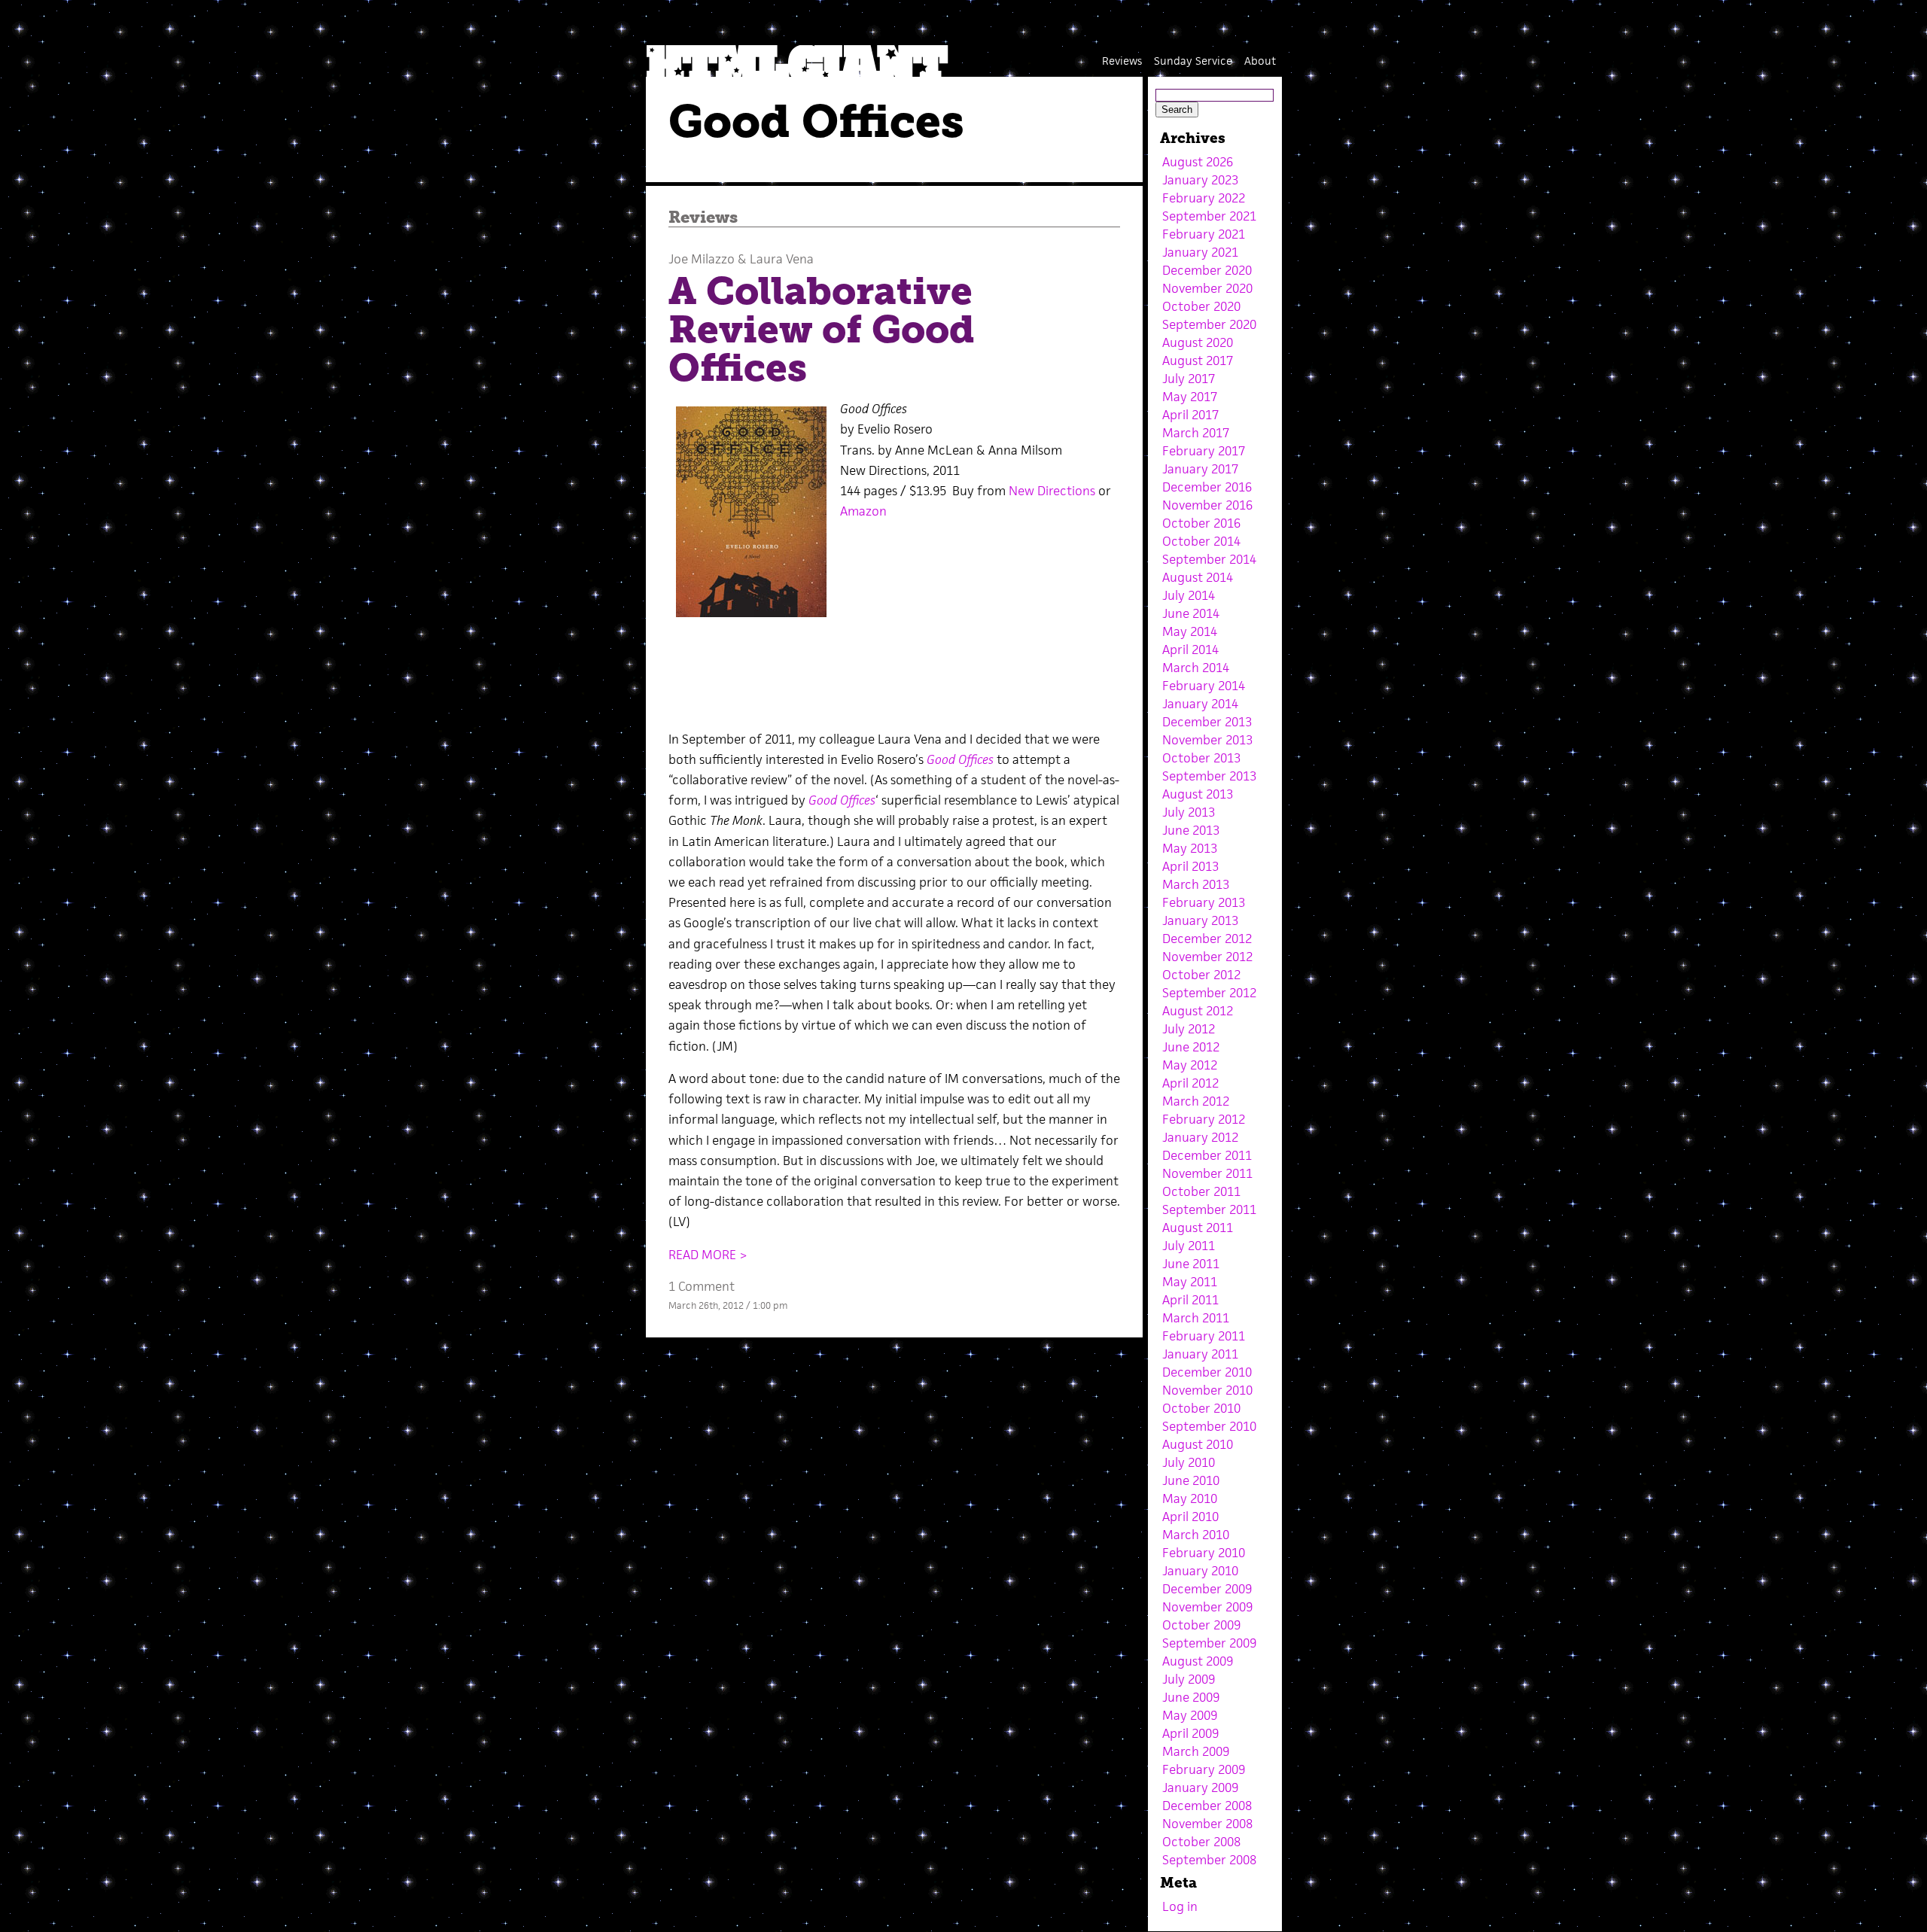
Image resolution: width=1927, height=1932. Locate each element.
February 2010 (1204, 1553)
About (1260, 61)
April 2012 (1190, 1083)
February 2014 (1204, 686)
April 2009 (1190, 1733)
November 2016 (1207, 505)
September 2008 (1209, 1860)
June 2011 (1191, 1264)
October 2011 (1201, 1191)
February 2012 (1204, 1119)
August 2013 (1198, 794)
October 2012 (1201, 975)
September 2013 (1209, 776)
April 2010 (1190, 1517)
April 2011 (1190, 1300)
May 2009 (1190, 1715)
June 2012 (1191, 1047)
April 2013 (1190, 866)
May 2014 (1190, 631)
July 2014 (1189, 595)
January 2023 (1200, 180)
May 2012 (1190, 1065)
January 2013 (1200, 920)
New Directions (1052, 491)
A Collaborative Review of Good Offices (822, 329)
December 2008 (1207, 1806)
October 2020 (1201, 306)
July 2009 (1189, 1679)
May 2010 (1190, 1498)
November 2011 (1207, 1173)
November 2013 (1207, 740)
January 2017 (1200, 469)
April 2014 (1190, 650)
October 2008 (1201, 1842)
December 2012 (1207, 939)
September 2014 (1209, 559)
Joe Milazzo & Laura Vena (741, 259)
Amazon (863, 511)
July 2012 (1189, 1029)
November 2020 (1207, 288)
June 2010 (1191, 1480)
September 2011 (1209, 1209)
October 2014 (1201, 541)
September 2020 (1209, 324)
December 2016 (1207, 487)
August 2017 (1198, 361)
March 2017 (1196, 433)
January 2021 (1200, 252)
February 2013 (1204, 902)
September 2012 (1209, 993)
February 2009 (1204, 1769)
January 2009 (1200, 1787)
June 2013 (1191, 830)
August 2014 (1198, 577)
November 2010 (1207, 1390)
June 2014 (1191, 613)
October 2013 (1201, 758)
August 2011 (1198, 1228)
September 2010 (1209, 1426)
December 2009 (1207, 1589)
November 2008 (1207, 1824)
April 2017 (1190, 415)
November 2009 (1207, 1607)
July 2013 (1189, 812)
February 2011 (1204, 1336)
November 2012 (1207, 957)
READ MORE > (708, 1255)
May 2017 (1190, 397)
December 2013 (1207, 722)
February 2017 (1204, 451)
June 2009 (1191, 1697)
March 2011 (1196, 1318)
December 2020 (1207, 270)
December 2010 (1207, 1372)
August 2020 (1198, 342)
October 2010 (1201, 1408)
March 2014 (1196, 668)
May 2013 (1190, 848)
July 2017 (1189, 379)
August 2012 (1198, 1011)
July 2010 (1189, 1462)
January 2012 (1200, 1137)
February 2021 (1204, 234)
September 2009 (1209, 1643)
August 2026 (1198, 162)
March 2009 (1196, 1751)
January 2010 (1200, 1571)
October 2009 (1201, 1625)
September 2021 (1209, 216)
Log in (1180, 1906)
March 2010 (1196, 1535)
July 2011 (1189, 1246)
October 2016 (1201, 523)
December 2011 (1207, 1155)
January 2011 (1200, 1354)
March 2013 (1196, 884)
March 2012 (1196, 1101)
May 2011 (1190, 1282)
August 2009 (1198, 1661)
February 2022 (1204, 198)
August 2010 (1198, 1444)
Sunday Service (1193, 61)
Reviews (1122, 61)
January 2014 (1200, 704)
